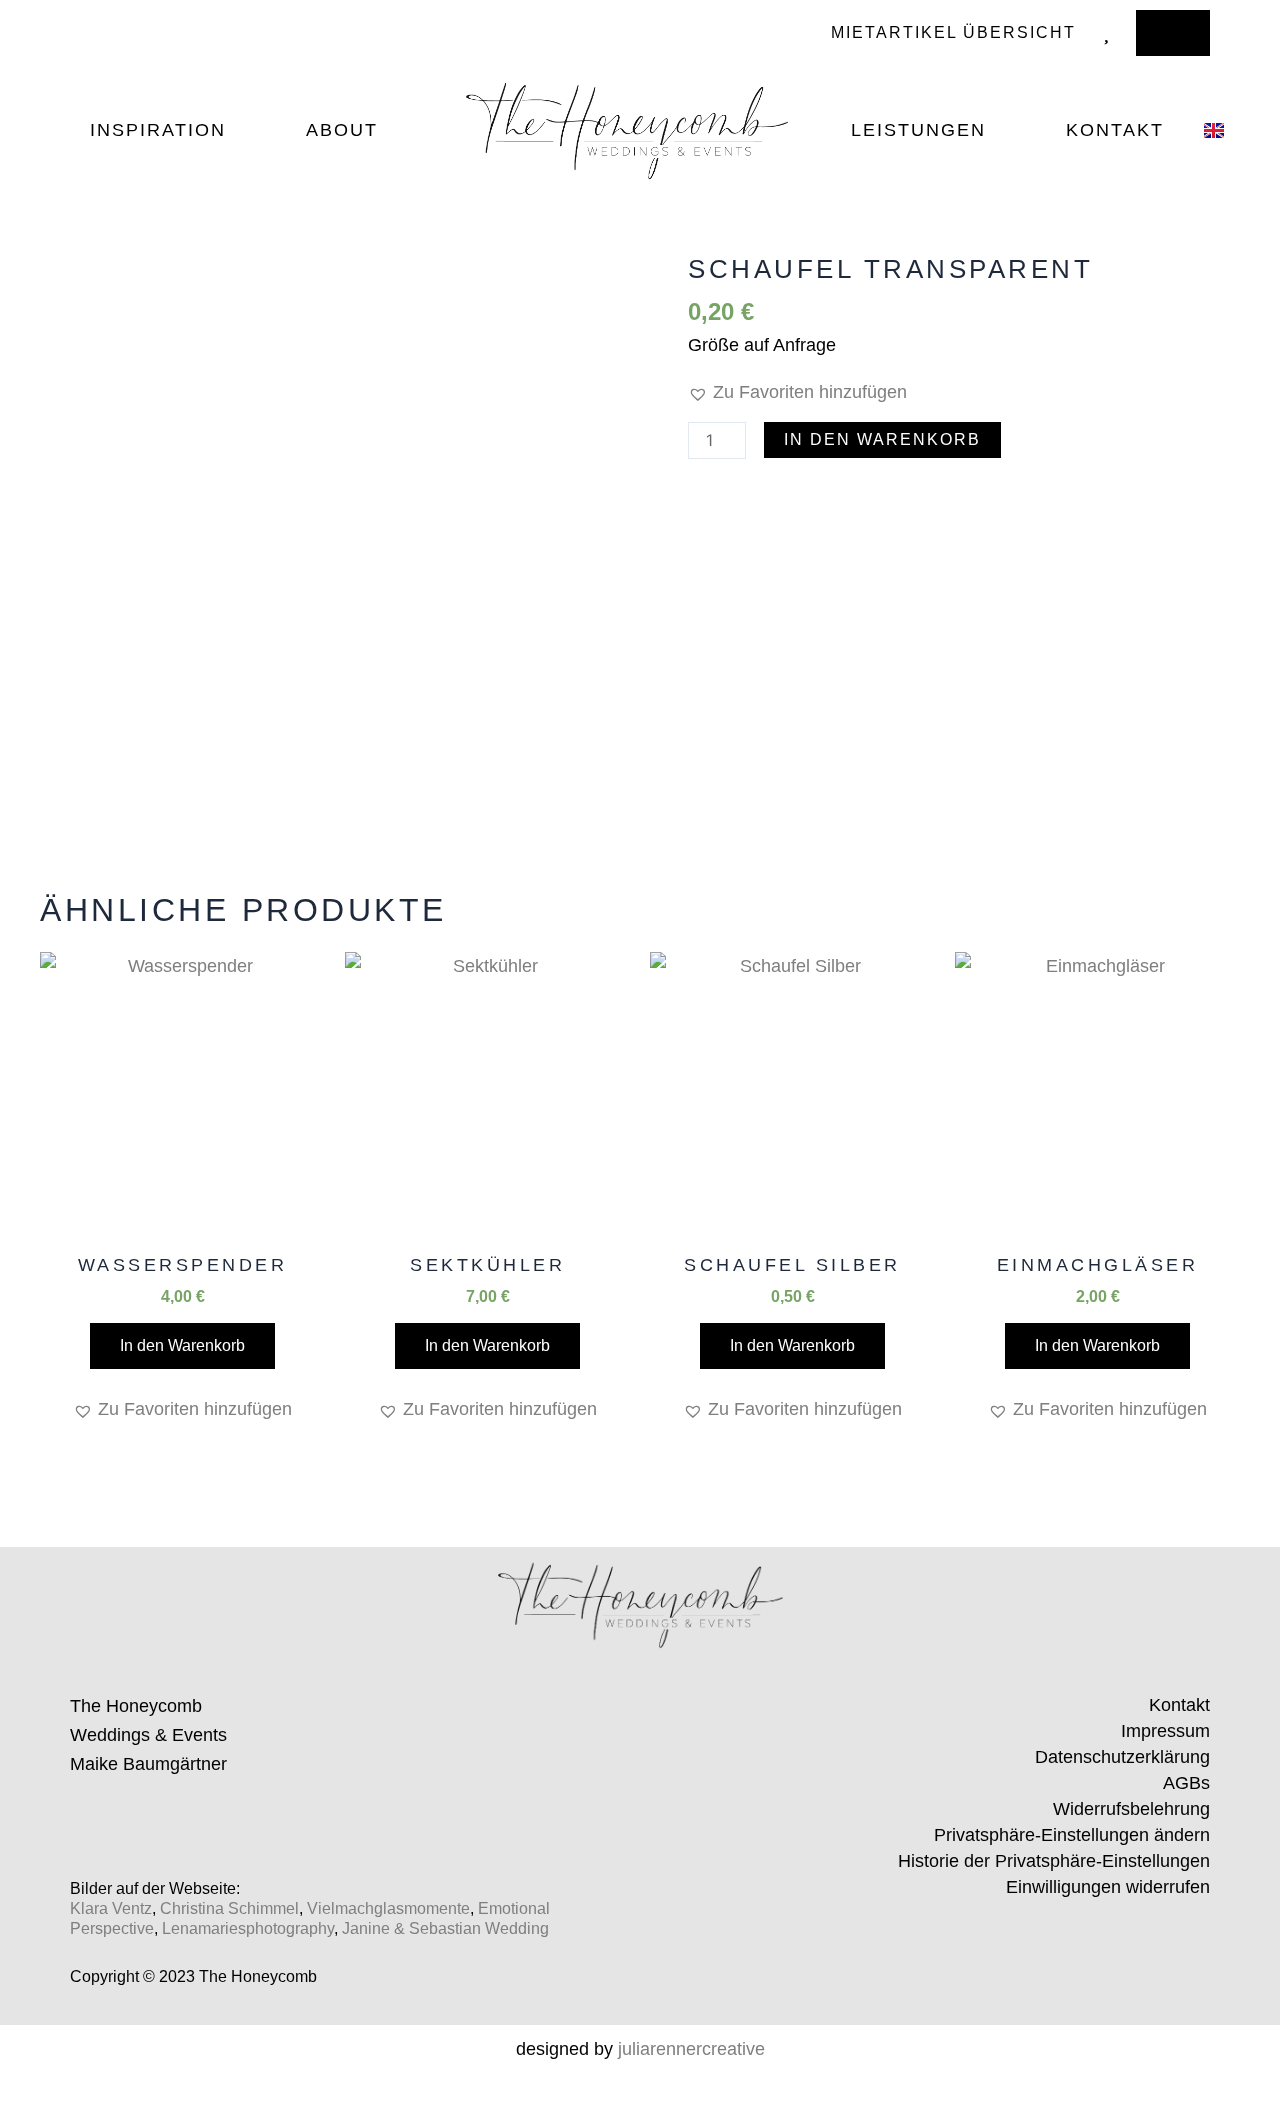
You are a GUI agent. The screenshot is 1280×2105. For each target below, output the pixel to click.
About (342, 130)
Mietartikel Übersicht (953, 32)
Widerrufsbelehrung (1131, 1809)
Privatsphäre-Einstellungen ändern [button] (1072, 1835)
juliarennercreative (691, 2049)
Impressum (1165, 1731)
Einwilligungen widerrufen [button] (1108, 1887)
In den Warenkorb (882, 439)
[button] (797, 392)
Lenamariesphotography (248, 1928)
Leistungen (918, 130)
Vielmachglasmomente (388, 1908)
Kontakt (1115, 130)
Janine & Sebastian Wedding (445, 1928)
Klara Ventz (111, 1908)
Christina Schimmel (229, 1908)
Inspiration (158, 130)
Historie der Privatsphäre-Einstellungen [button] (1054, 1861)
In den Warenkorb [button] (182, 1345)
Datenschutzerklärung (1122, 1757)
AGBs (1186, 1783)
